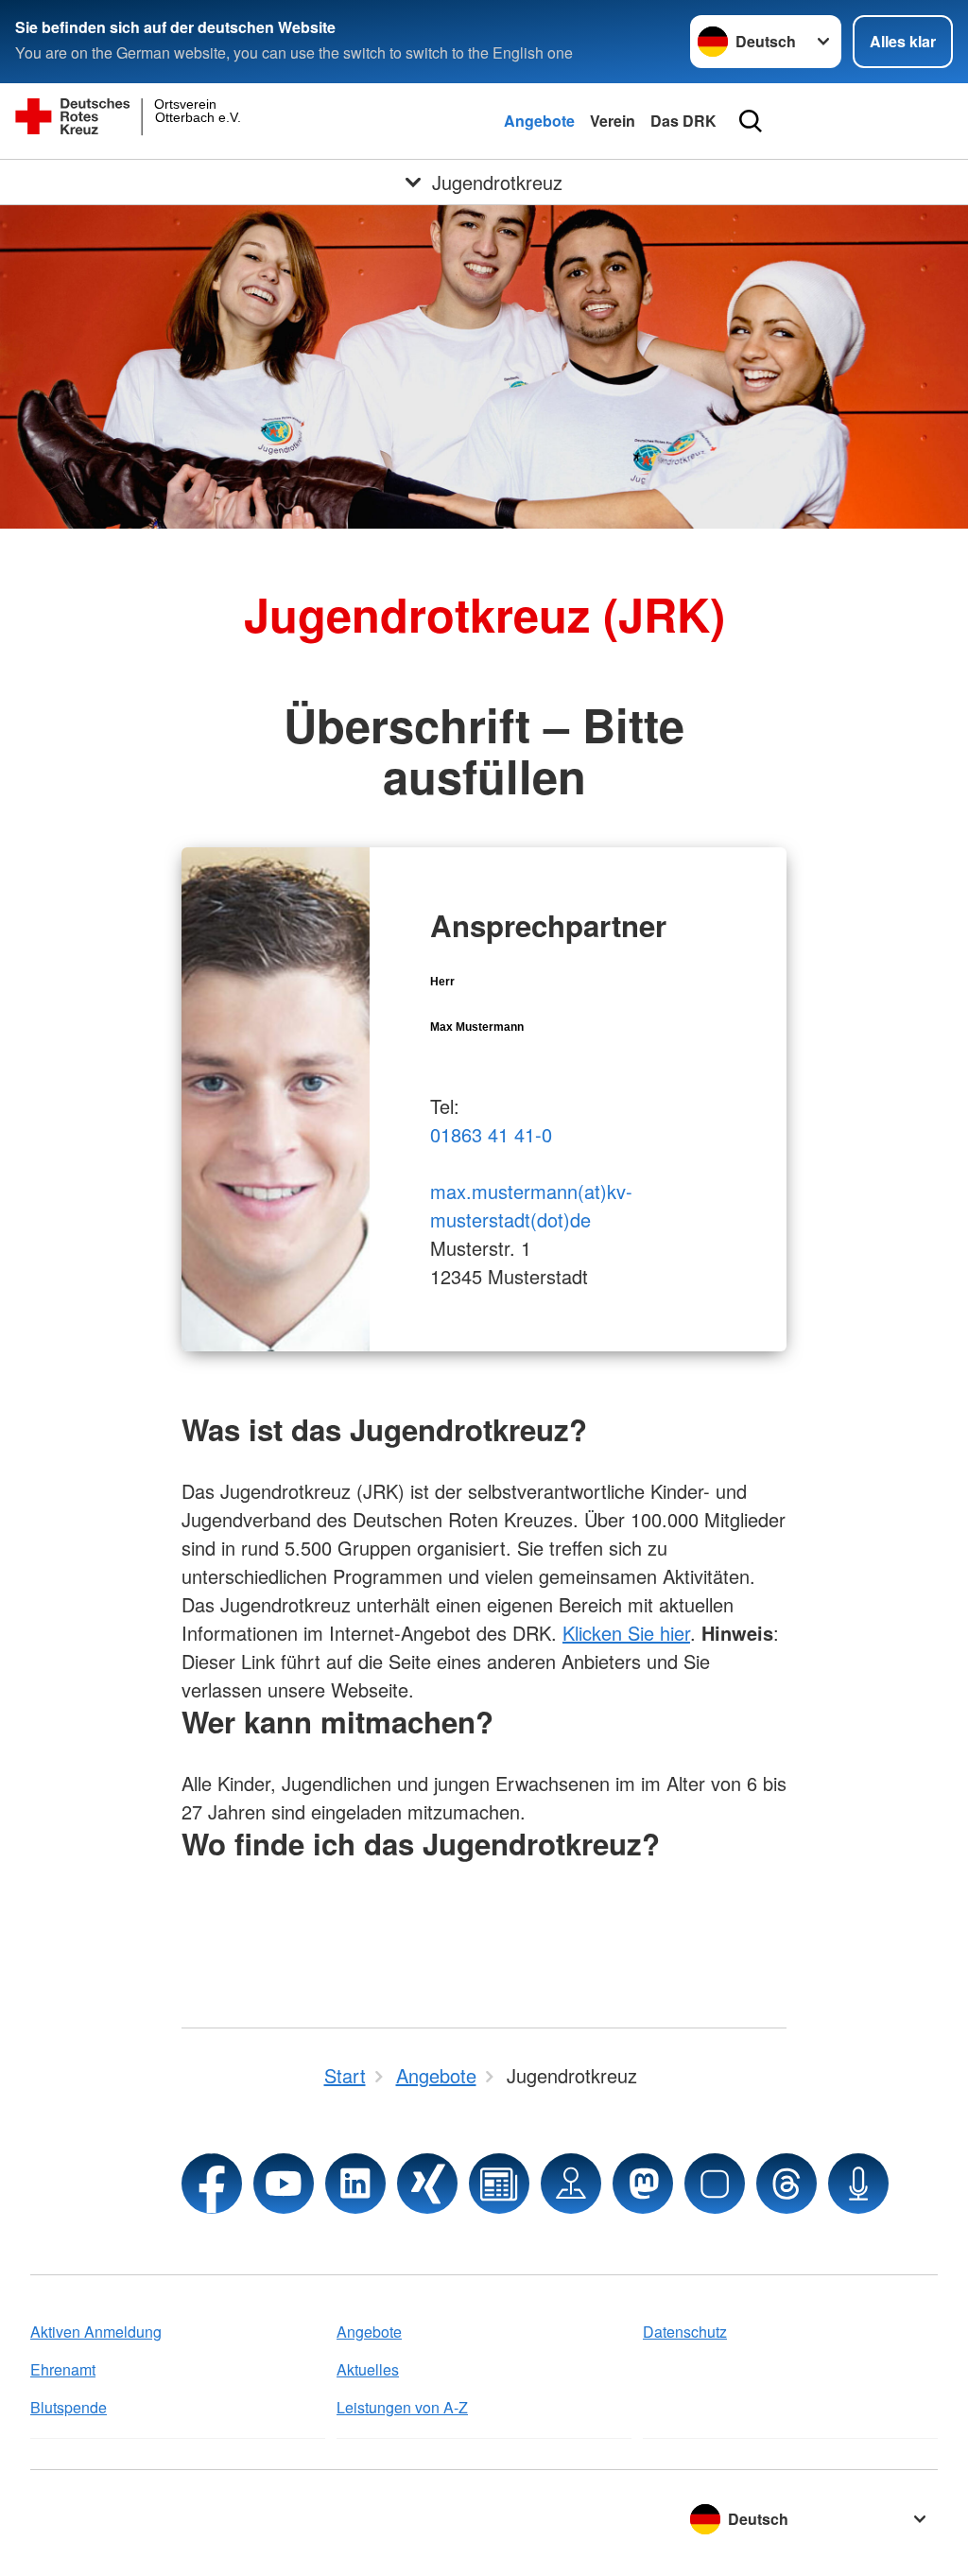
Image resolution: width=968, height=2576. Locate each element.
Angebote (539, 121)
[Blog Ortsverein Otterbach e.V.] (499, 2184)
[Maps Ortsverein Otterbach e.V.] (571, 2184)
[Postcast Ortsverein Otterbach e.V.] (858, 2184)
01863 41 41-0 (491, 1134)
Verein (613, 121)
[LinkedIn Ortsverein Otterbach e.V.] (355, 2184)
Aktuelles (368, 2369)
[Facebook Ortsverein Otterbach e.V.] (212, 2184)
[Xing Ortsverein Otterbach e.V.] (427, 2184)
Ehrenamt (63, 2369)
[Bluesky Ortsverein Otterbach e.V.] (715, 2184)
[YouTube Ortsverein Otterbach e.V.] (284, 2184)
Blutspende (69, 2407)
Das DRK (683, 121)
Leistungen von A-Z (402, 2407)
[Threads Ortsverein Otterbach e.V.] (786, 2184)
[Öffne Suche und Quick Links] (751, 121)
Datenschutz (685, 2332)
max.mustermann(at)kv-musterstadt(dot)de (531, 1205)
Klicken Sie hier (626, 1633)
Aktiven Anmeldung (96, 2332)
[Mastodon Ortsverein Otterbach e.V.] (643, 2184)
